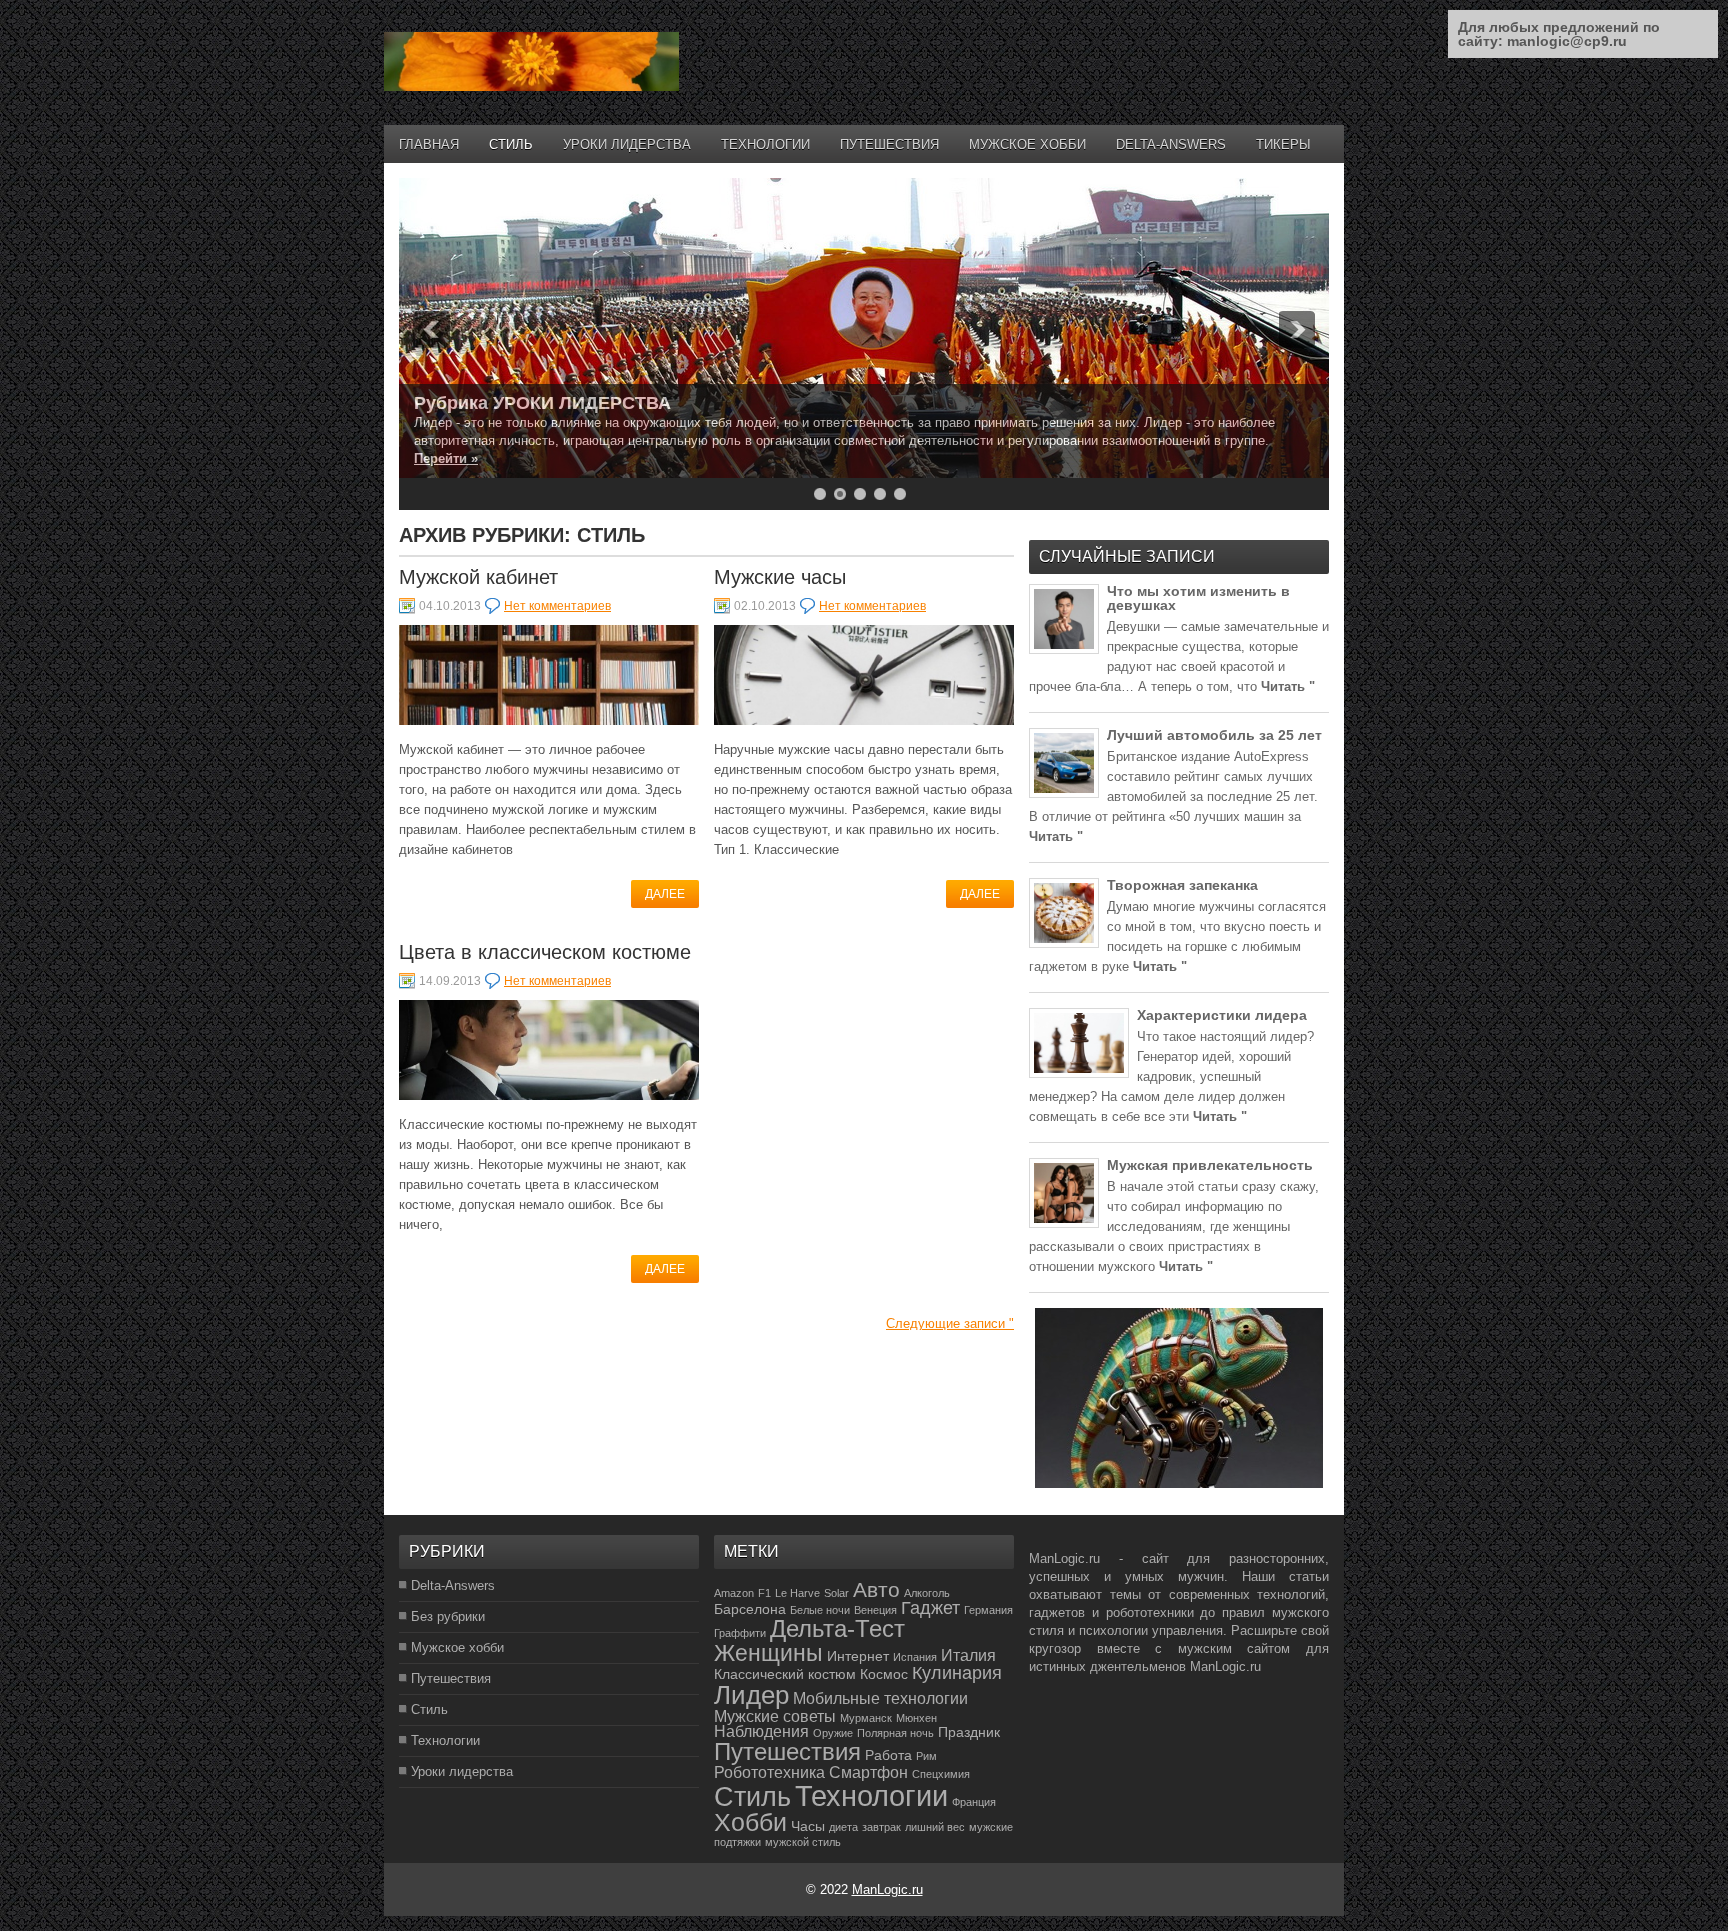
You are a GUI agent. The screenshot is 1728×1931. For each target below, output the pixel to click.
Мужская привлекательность (1210, 1165)
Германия (988, 1610)
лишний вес (935, 1827)
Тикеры (1283, 144)
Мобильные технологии (880, 1698)
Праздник (969, 1732)
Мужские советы (775, 1716)
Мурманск (866, 1718)
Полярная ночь (895, 1733)
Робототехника (769, 1772)
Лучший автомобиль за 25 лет (1214, 735)
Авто (876, 1589)
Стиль (511, 144)
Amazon (734, 1593)
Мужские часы (780, 577)
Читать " (1288, 686)
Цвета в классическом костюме (545, 952)
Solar (836, 1593)
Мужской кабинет (478, 577)
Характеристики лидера (1222, 1015)
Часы (808, 1826)
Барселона (750, 1609)
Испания (915, 1657)
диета (843, 1827)
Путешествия (889, 144)
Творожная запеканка (1182, 885)
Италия (968, 1655)
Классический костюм (785, 1674)
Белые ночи (820, 1610)
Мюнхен (916, 1718)
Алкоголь (927, 1593)
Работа (888, 1755)
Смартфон (868, 1772)
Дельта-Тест (837, 1629)
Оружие (833, 1733)
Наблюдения (761, 1731)
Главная (429, 144)
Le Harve (797, 1593)
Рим (926, 1756)
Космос (884, 1674)
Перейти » (446, 458)
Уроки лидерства (627, 144)
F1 (764, 1593)
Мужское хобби (1027, 144)
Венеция (875, 1610)
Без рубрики (448, 1616)
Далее (665, 894)
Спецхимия (941, 1774)
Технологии (765, 144)
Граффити (740, 1633)
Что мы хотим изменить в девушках (1198, 598)
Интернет (858, 1656)
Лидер (751, 1695)
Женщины (768, 1653)
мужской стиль (803, 1842)
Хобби (750, 1822)
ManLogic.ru (887, 1889)
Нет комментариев (557, 606)
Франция (974, 1802)
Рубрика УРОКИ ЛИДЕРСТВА (542, 403)
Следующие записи (950, 1323)
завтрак (881, 1827)
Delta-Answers (1171, 144)
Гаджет (930, 1608)
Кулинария (957, 1673)
